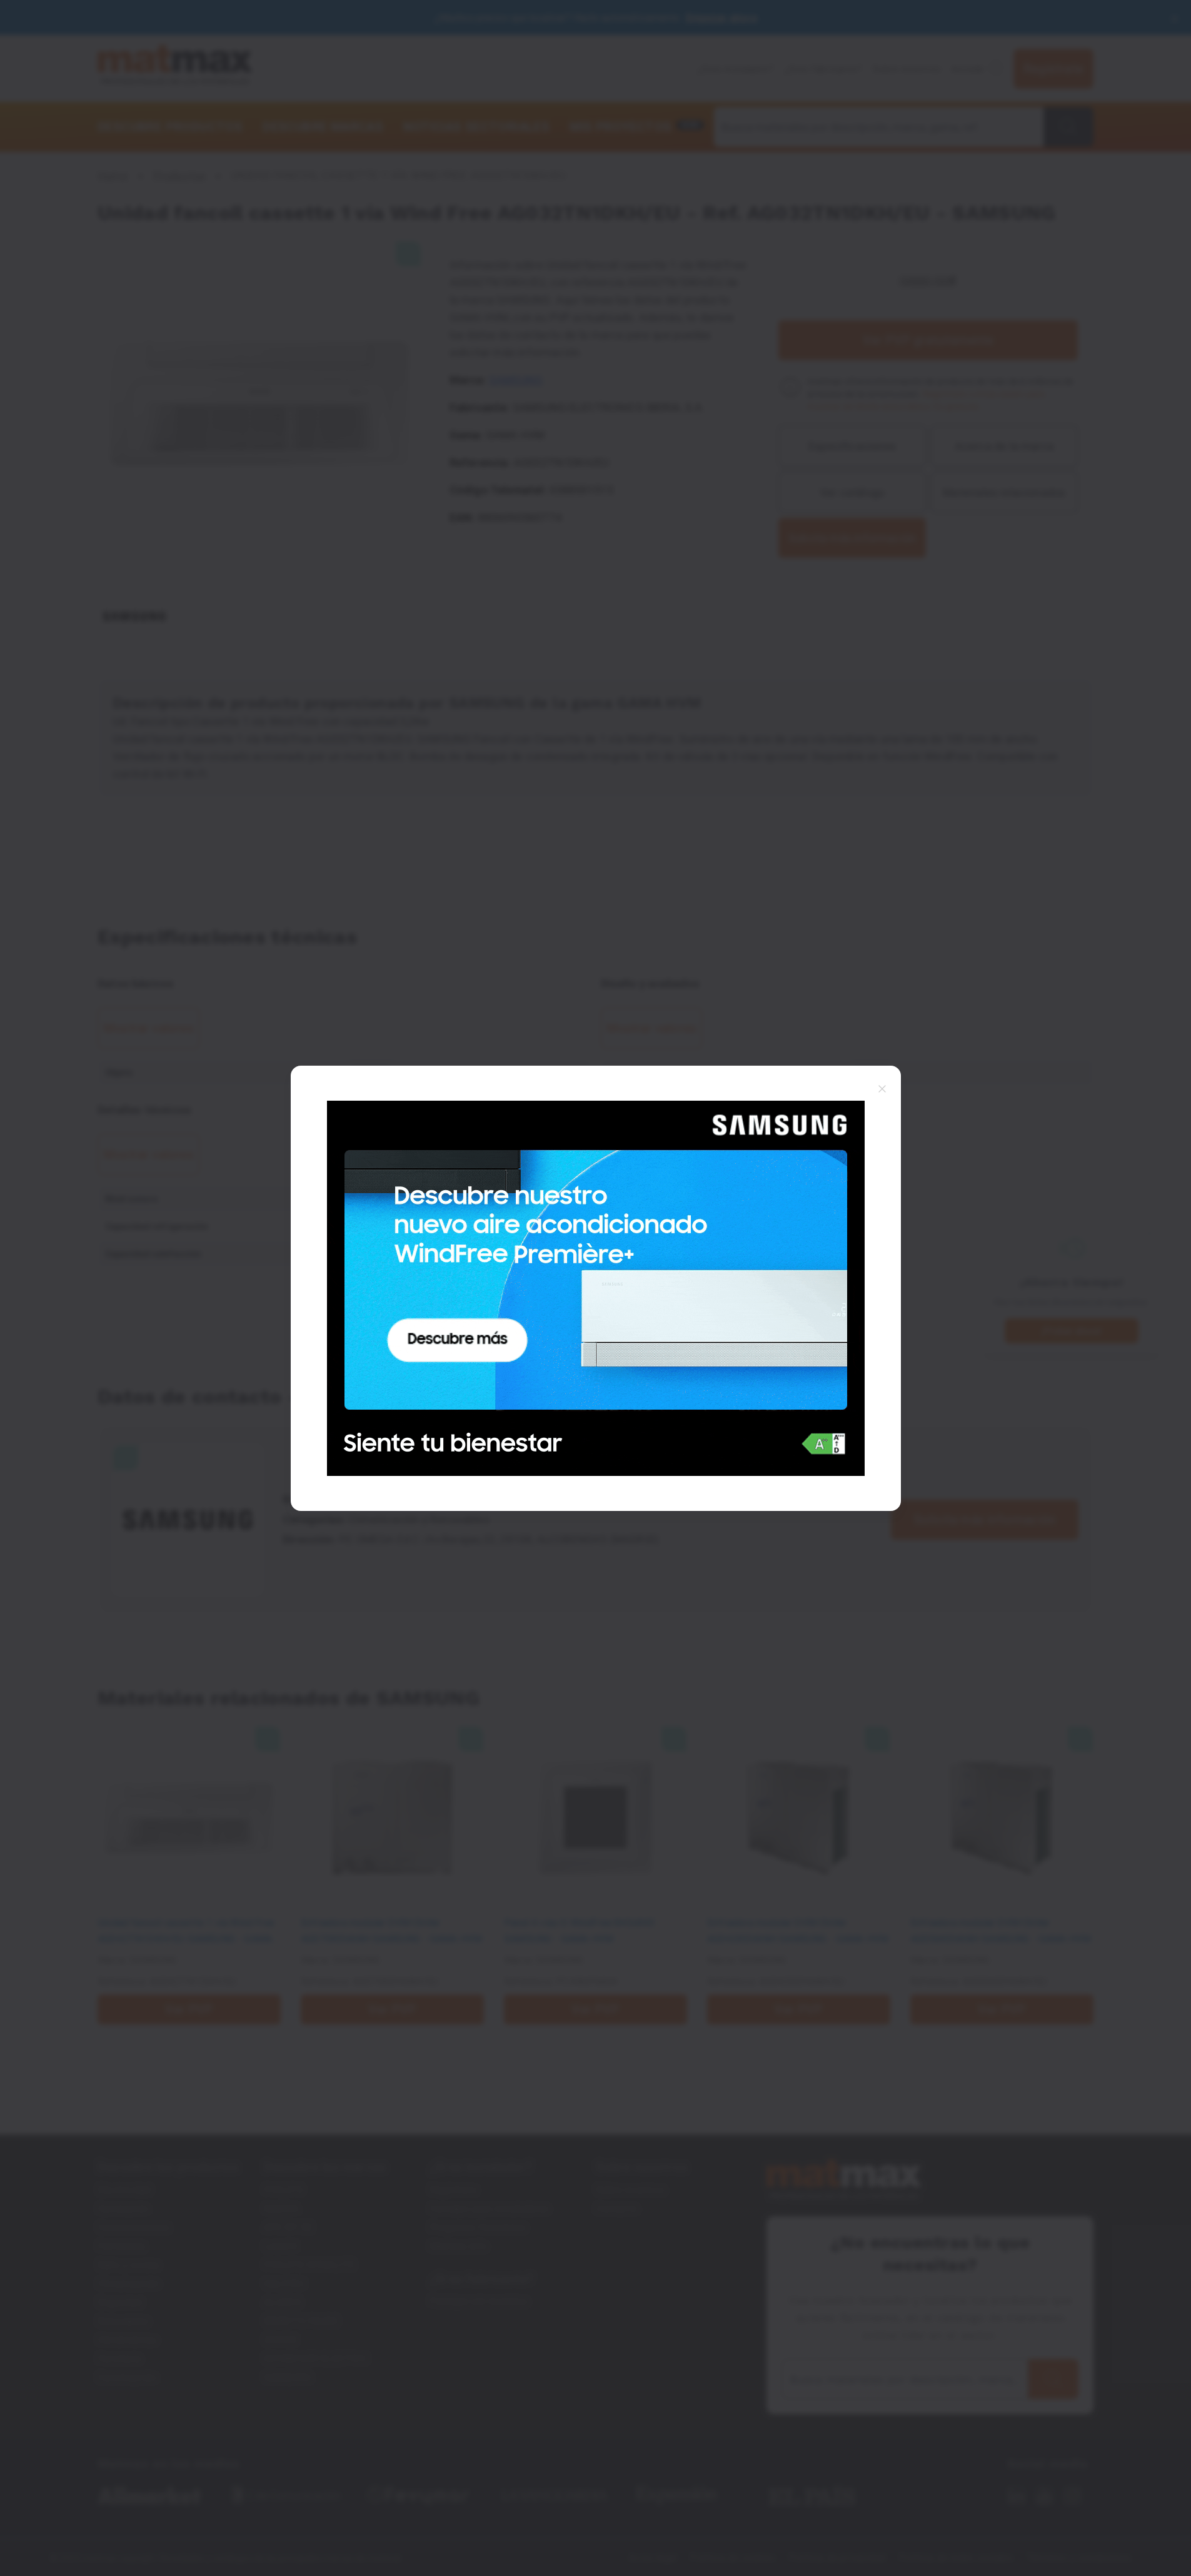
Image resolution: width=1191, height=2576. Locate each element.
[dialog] (595, 1288)
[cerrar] (882, 1088)
